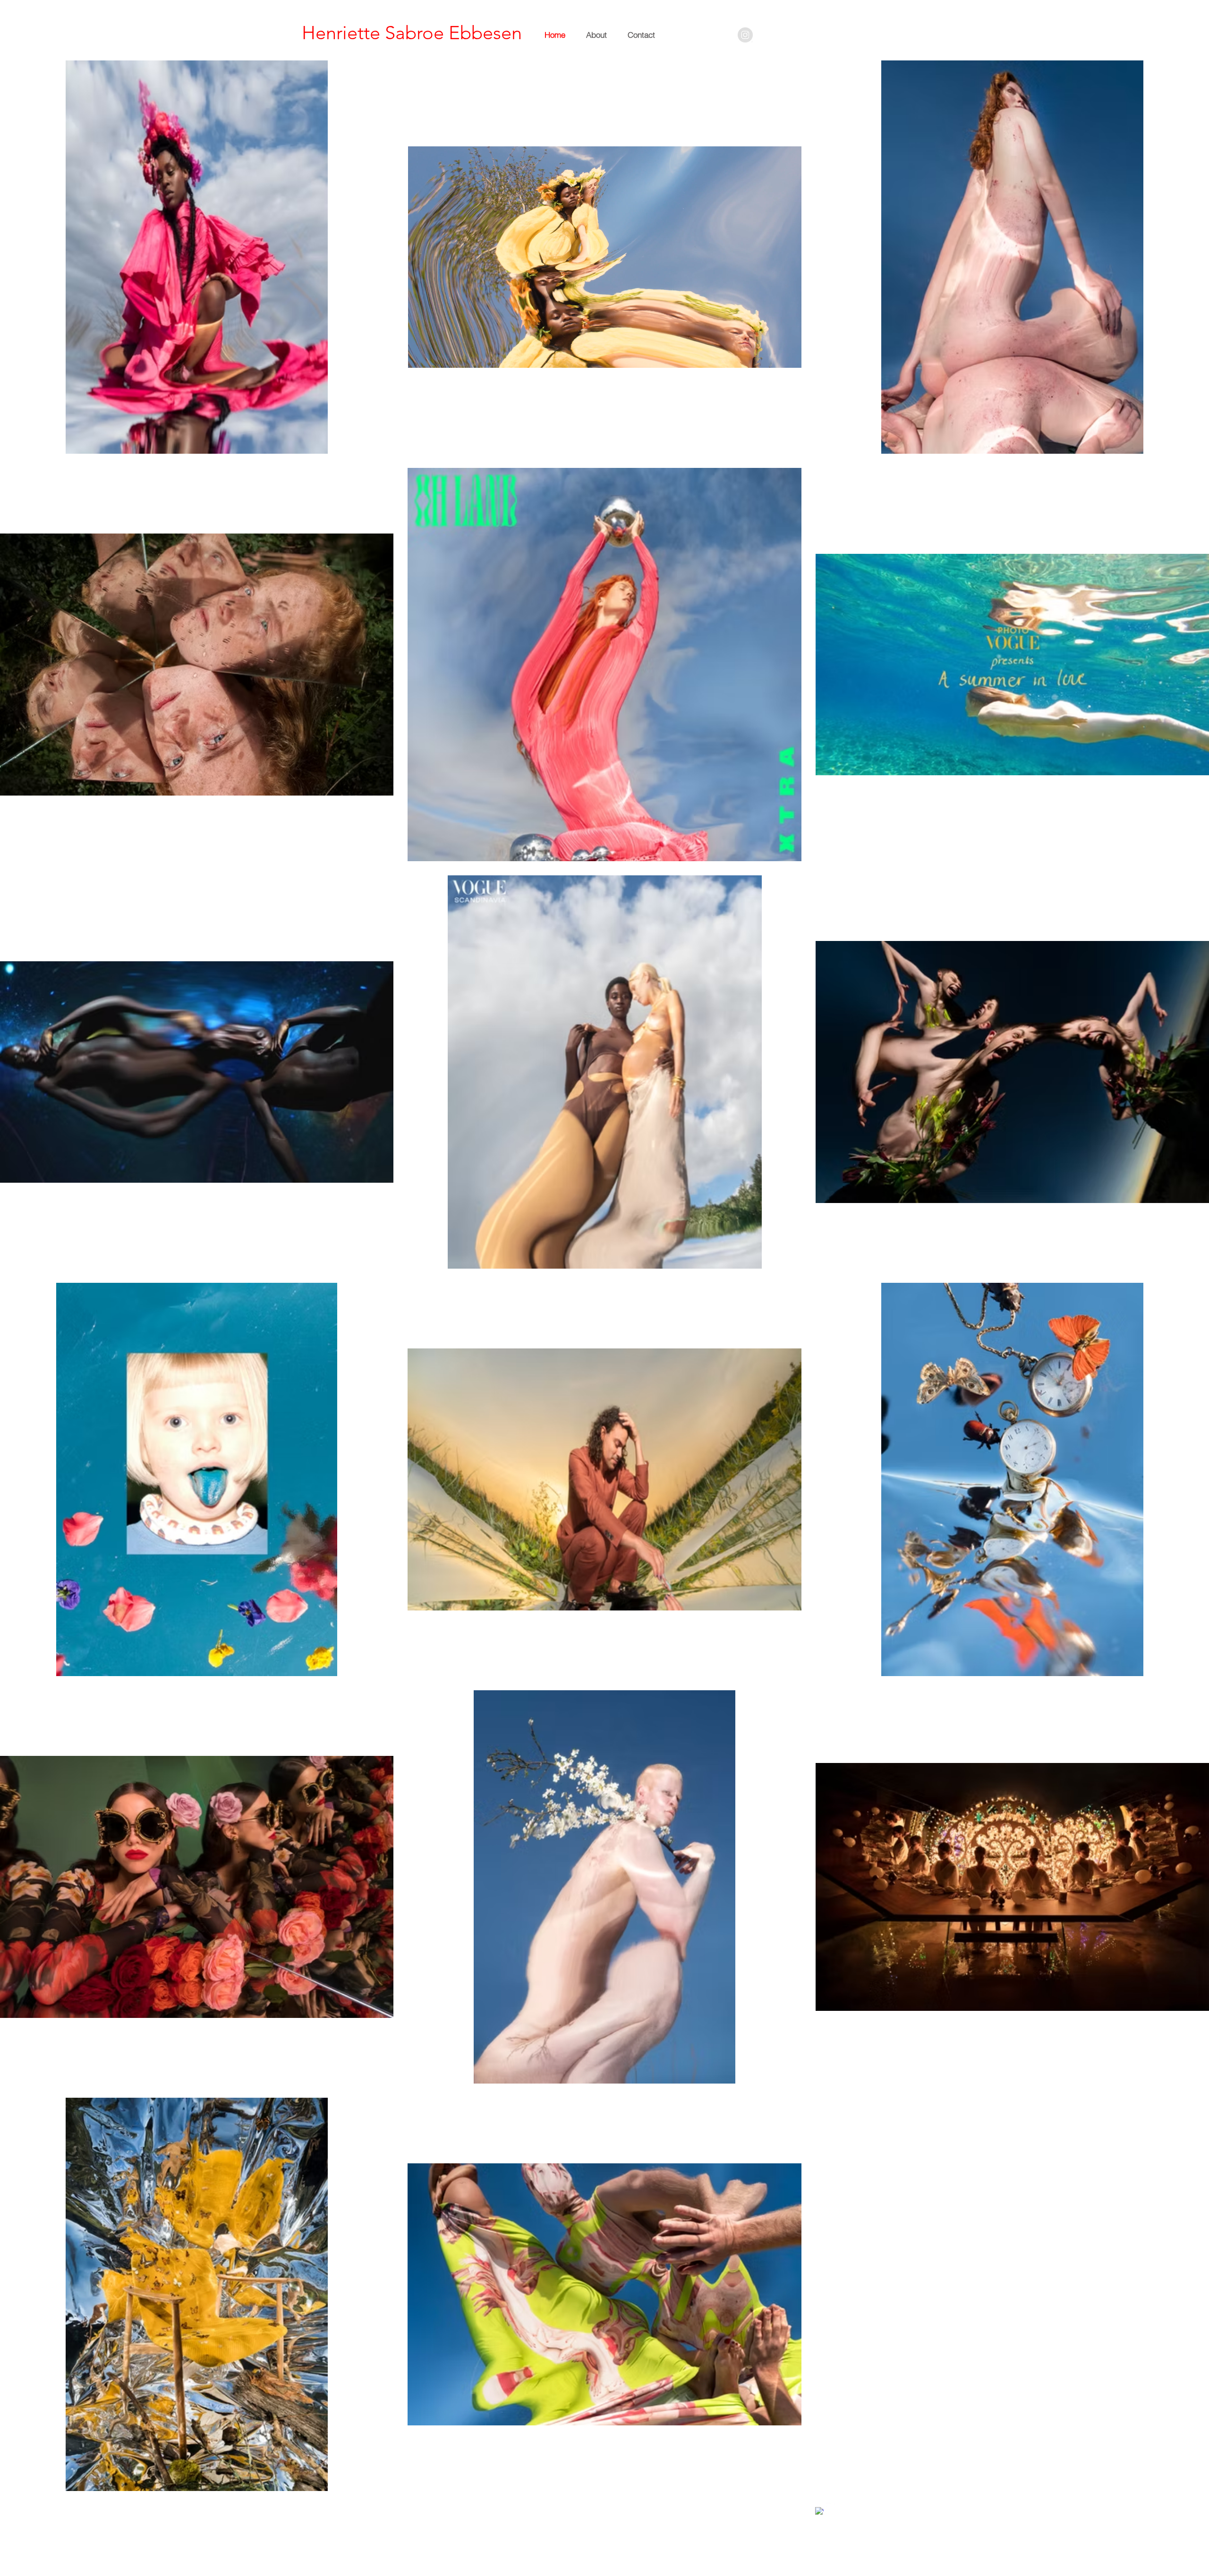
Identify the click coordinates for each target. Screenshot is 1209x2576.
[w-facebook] (819, 2511)
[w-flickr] (830, 2507)
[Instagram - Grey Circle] (745, 35)
